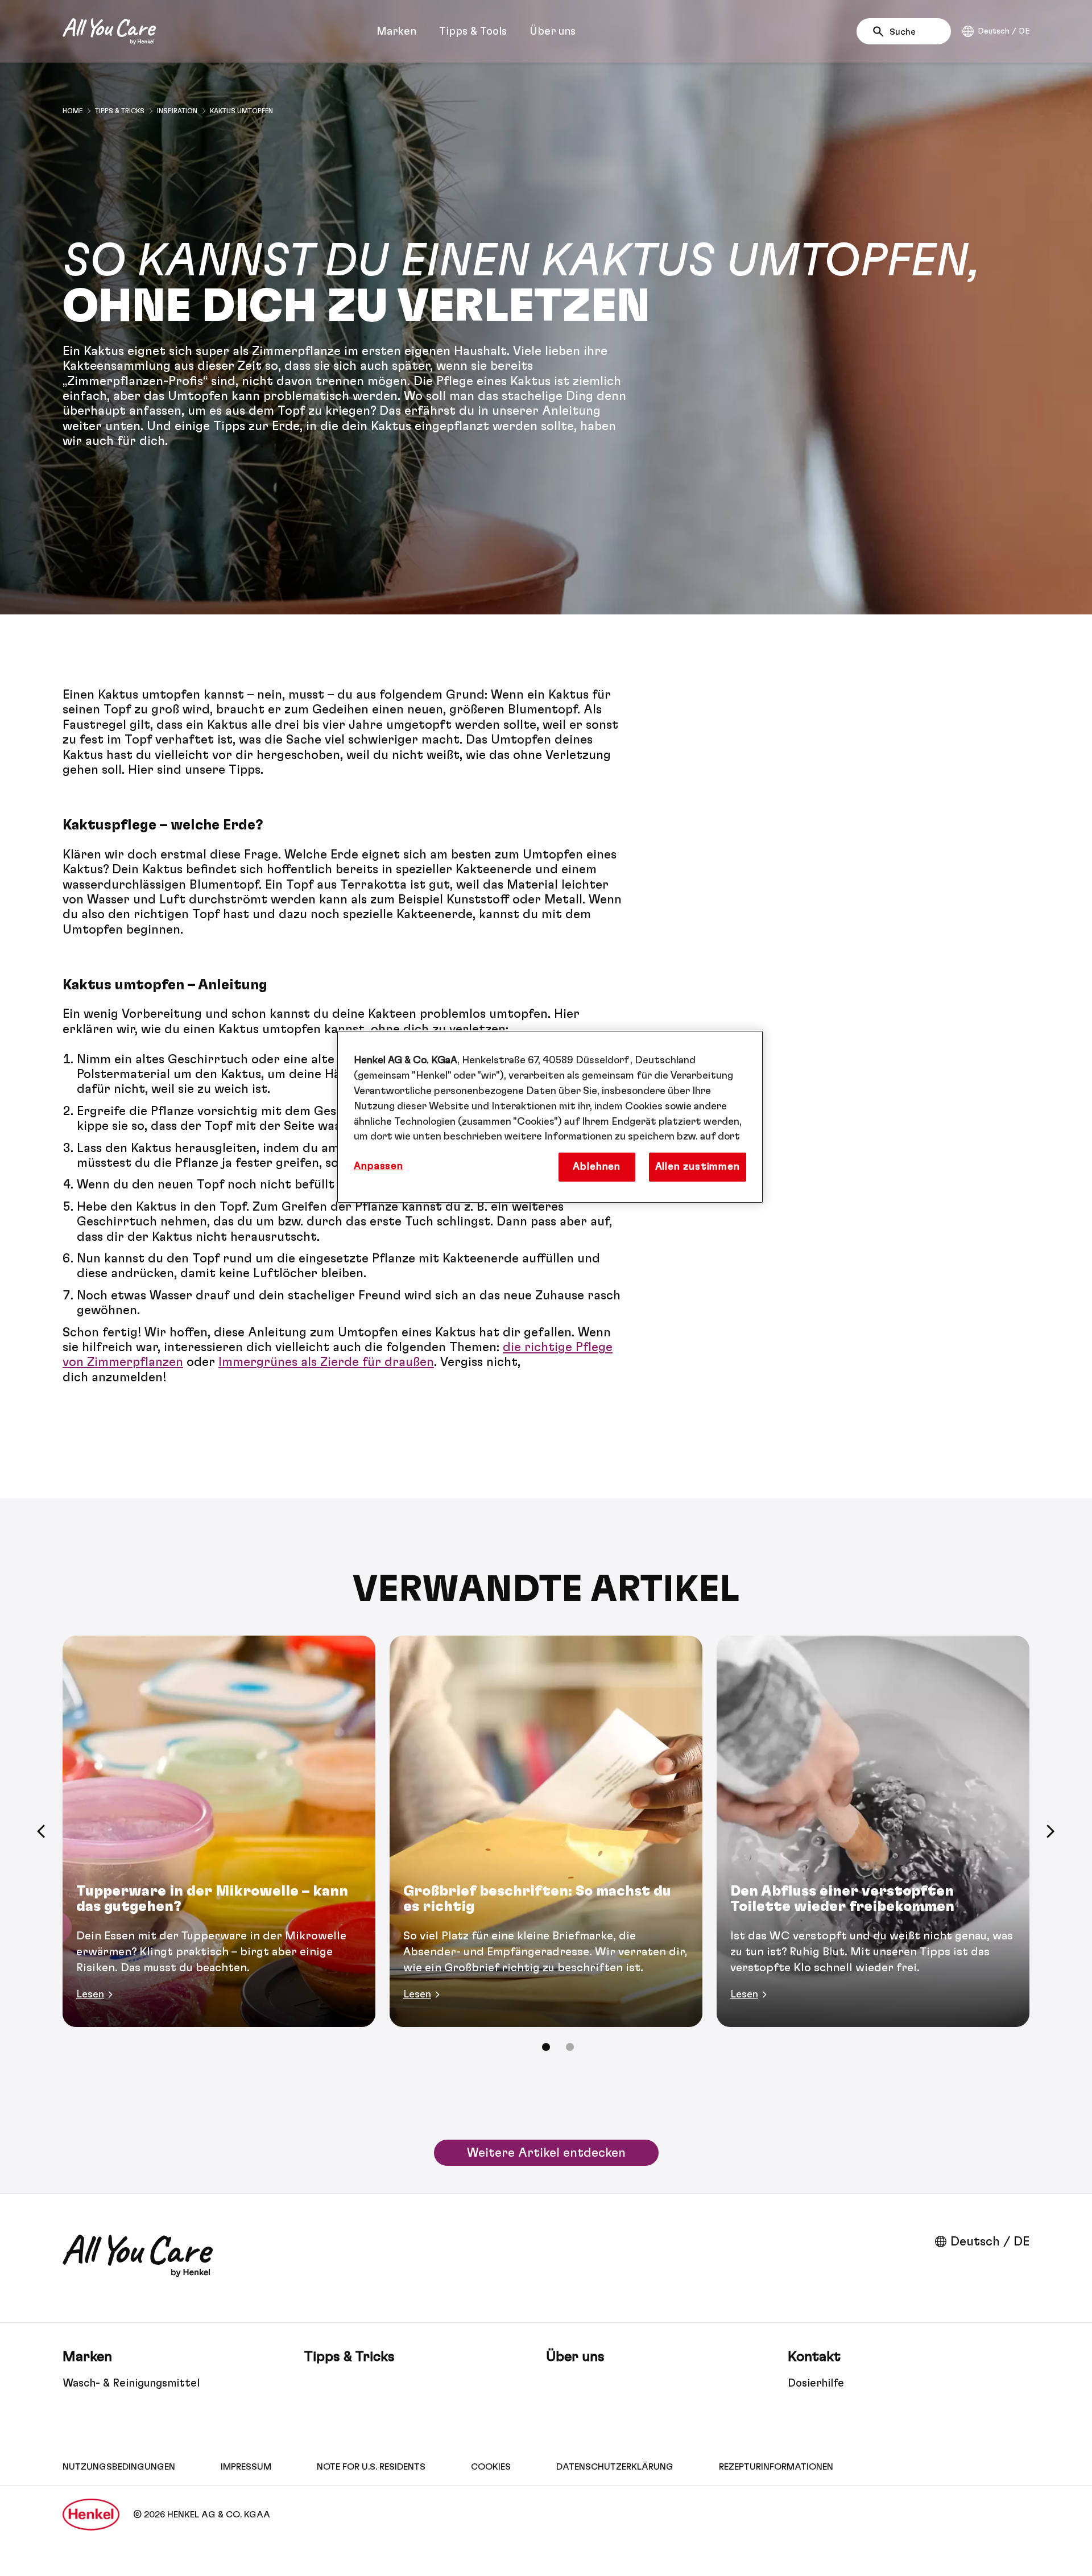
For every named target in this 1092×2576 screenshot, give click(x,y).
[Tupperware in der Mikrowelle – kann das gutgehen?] (219, 1831)
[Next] (1051, 1831)
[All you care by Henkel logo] (109, 31)
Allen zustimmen (698, 1167)
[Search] (881, 32)
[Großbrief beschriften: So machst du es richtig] (546, 1831)
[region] (550, 1117)
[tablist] (546, 2047)
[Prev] (41, 1831)
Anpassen (379, 1166)
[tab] (546, 2047)
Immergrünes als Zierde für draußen (326, 1362)
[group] (546, 1851)
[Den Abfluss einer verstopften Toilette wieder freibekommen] (873, 1831)
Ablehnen (597, 1167)
